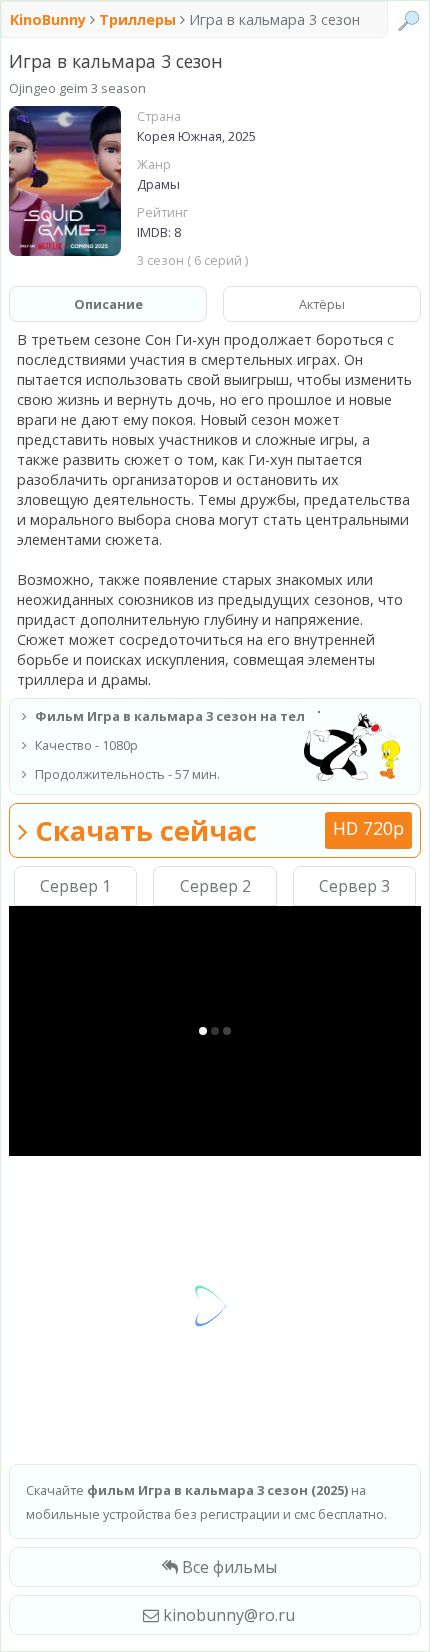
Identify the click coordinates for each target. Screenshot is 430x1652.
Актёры (322, 304)
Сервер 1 (75, 886)
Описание (108, 304)
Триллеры (137, 19)
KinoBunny (50, 19)
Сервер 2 (215, 886)
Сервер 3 (354, 886)
